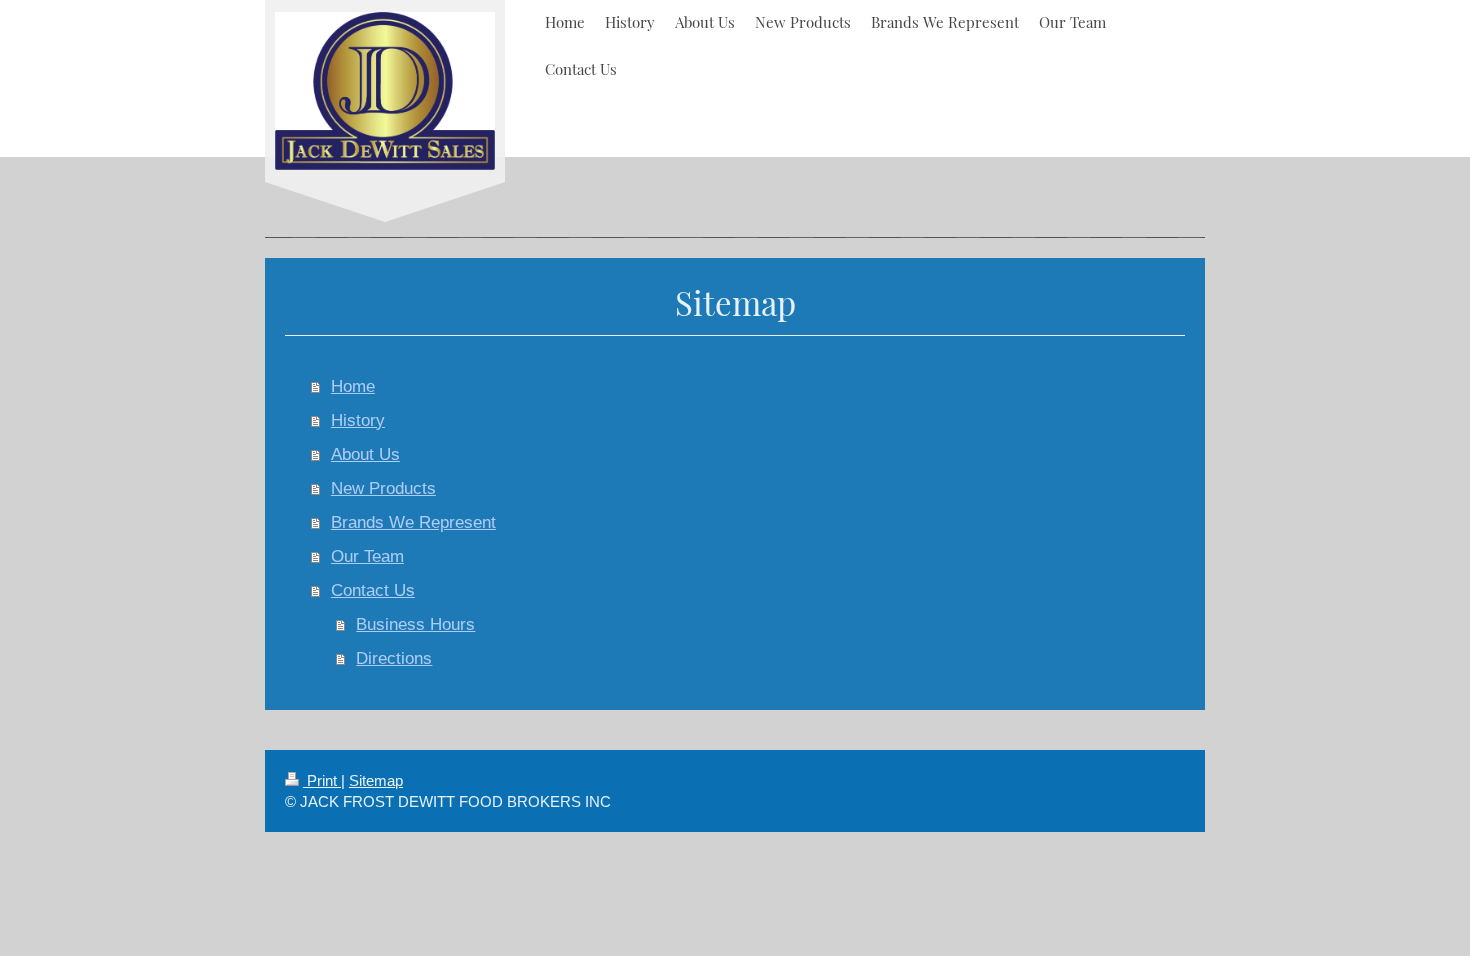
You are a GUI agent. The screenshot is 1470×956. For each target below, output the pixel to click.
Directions (394, 658)
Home (353, 386)
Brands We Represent (413, 522)
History (358, 420)
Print (322, 780)
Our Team (367, 556)
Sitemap (376, 780)
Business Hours (415, 624)
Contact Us (373, 590)
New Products (383, 488)
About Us (365, 454)
